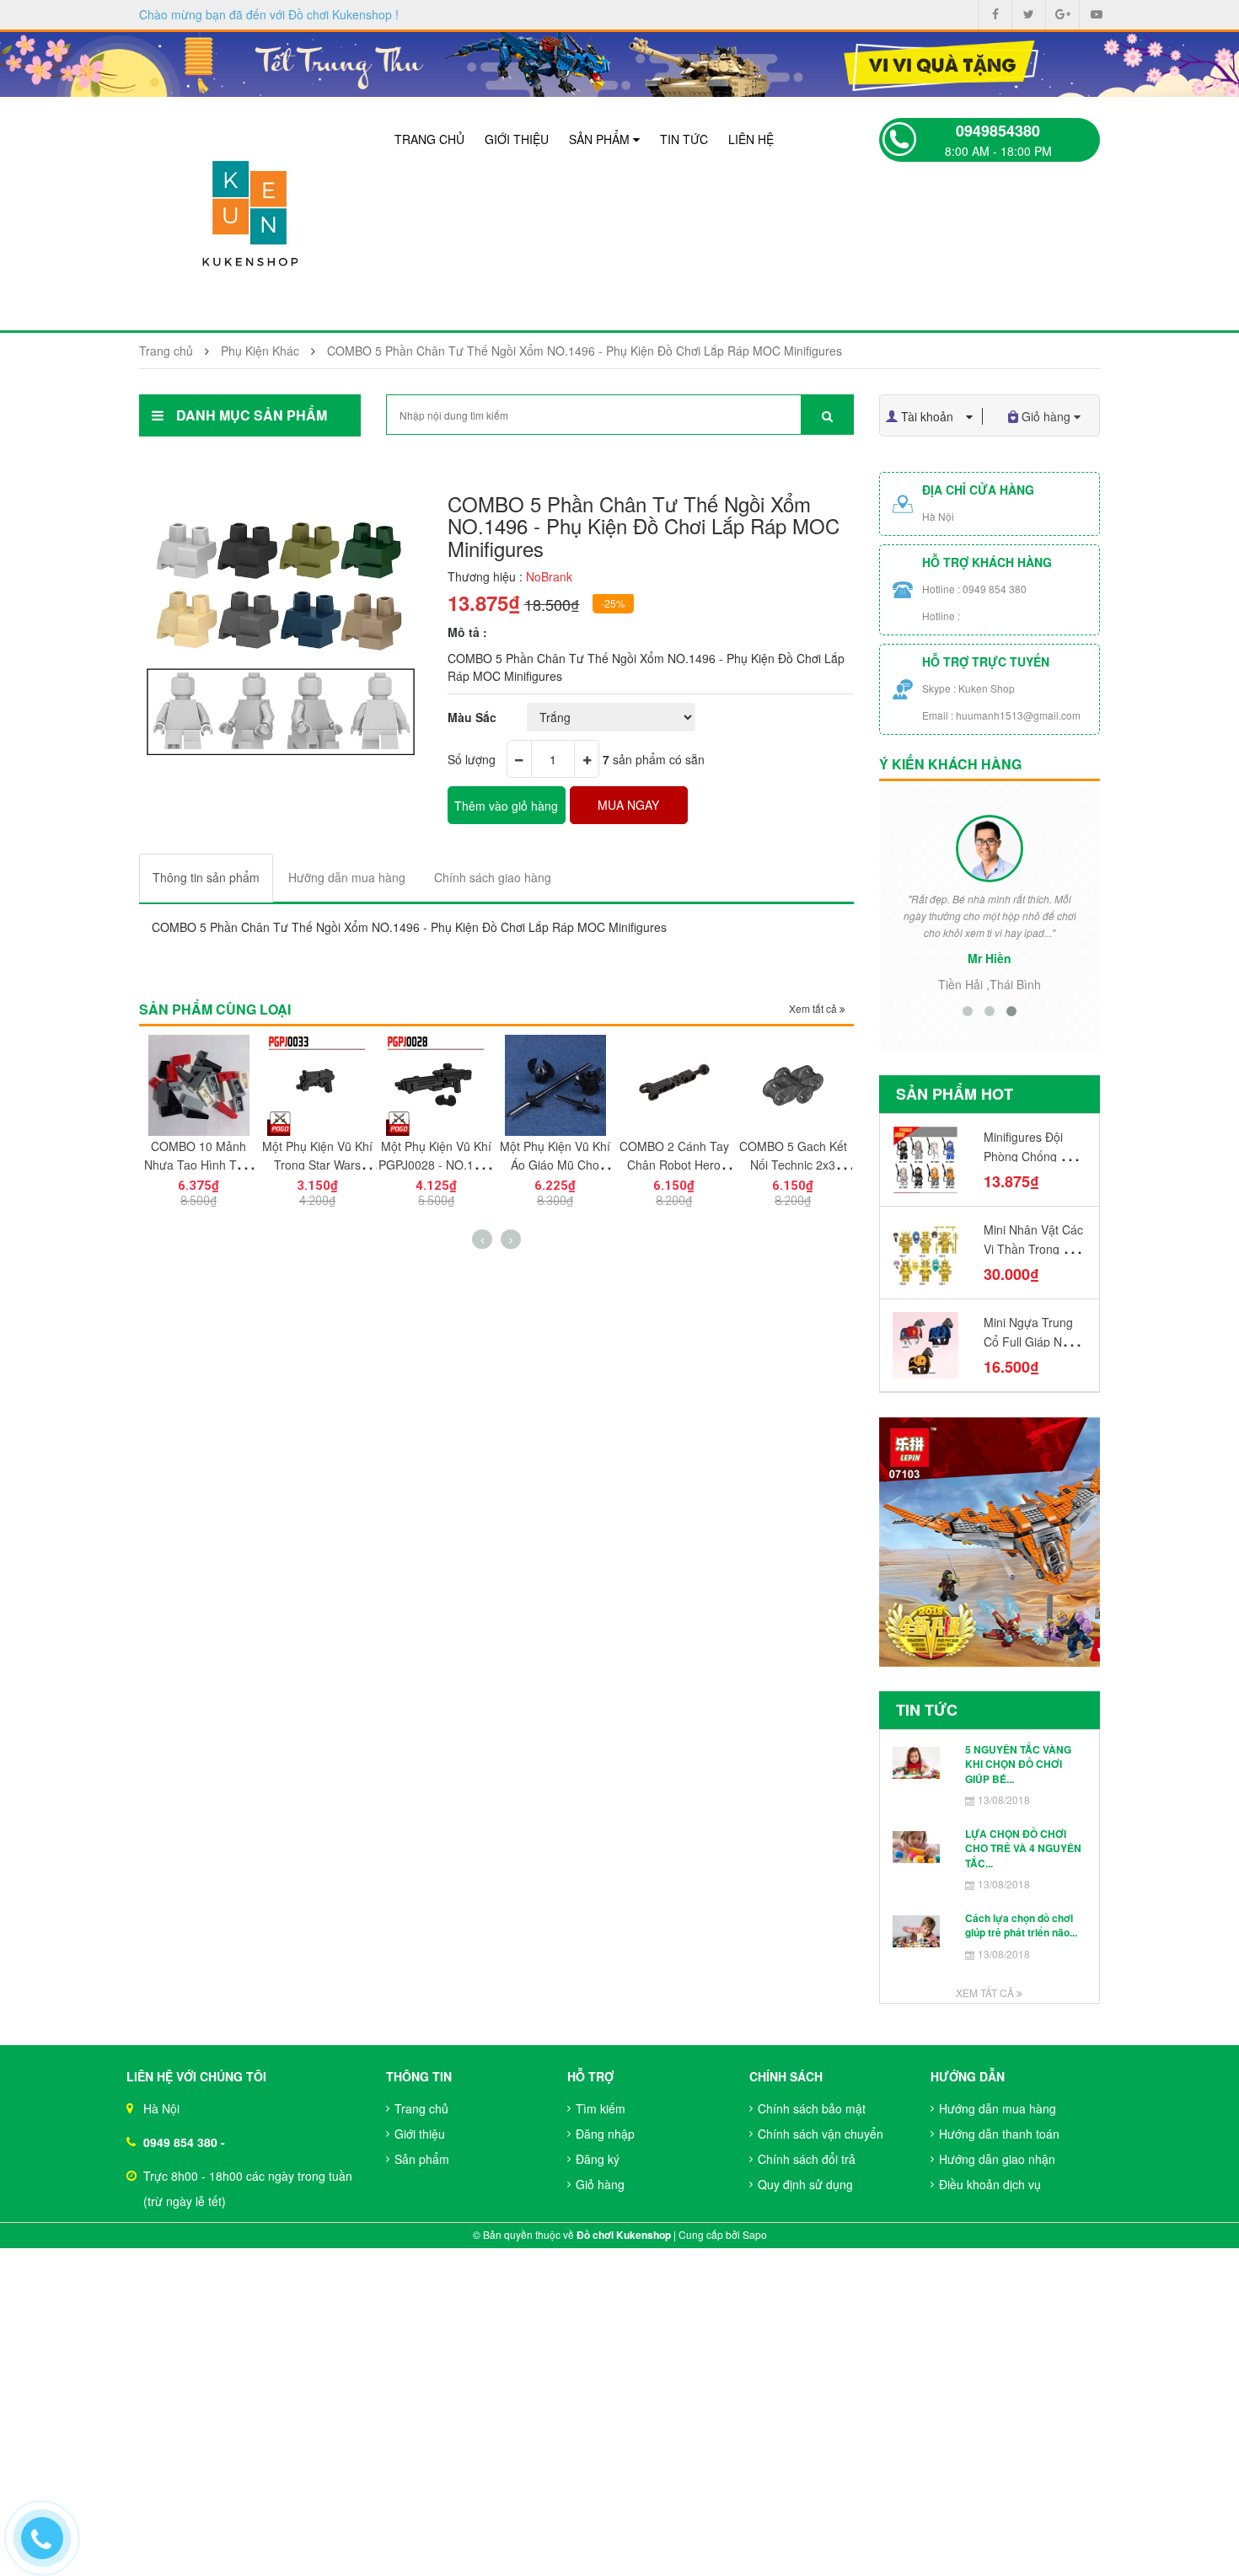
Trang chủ (429, 139)
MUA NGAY (628, 805)
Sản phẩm (601, 139)
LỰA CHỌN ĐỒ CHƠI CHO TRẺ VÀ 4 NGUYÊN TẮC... (1023, 1848)
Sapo (755, 2234)
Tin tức (684, 139)
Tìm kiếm (601, 2108)
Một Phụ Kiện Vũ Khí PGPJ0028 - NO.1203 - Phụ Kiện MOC (436, 1165)
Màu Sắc (472, 717)
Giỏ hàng (600, 2184)
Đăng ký (598, 2159)
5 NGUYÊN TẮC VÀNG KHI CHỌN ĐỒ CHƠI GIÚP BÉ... (1018, 1764)
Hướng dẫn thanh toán (999, 2134)
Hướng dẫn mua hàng (998, 2108)
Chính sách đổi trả (807, 2159)
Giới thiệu (517, 139)
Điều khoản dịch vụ (990, 2184)
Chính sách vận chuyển (821, 2134)
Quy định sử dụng (805, 2184)
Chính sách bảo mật (812, 2108)
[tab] (206, 878)
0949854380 (998, 131)
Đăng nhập (605, 2134)
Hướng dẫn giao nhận (997, 2159)
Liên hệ (751, 139)
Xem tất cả (814, 1008)
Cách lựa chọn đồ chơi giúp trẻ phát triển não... (1021, 1925)
